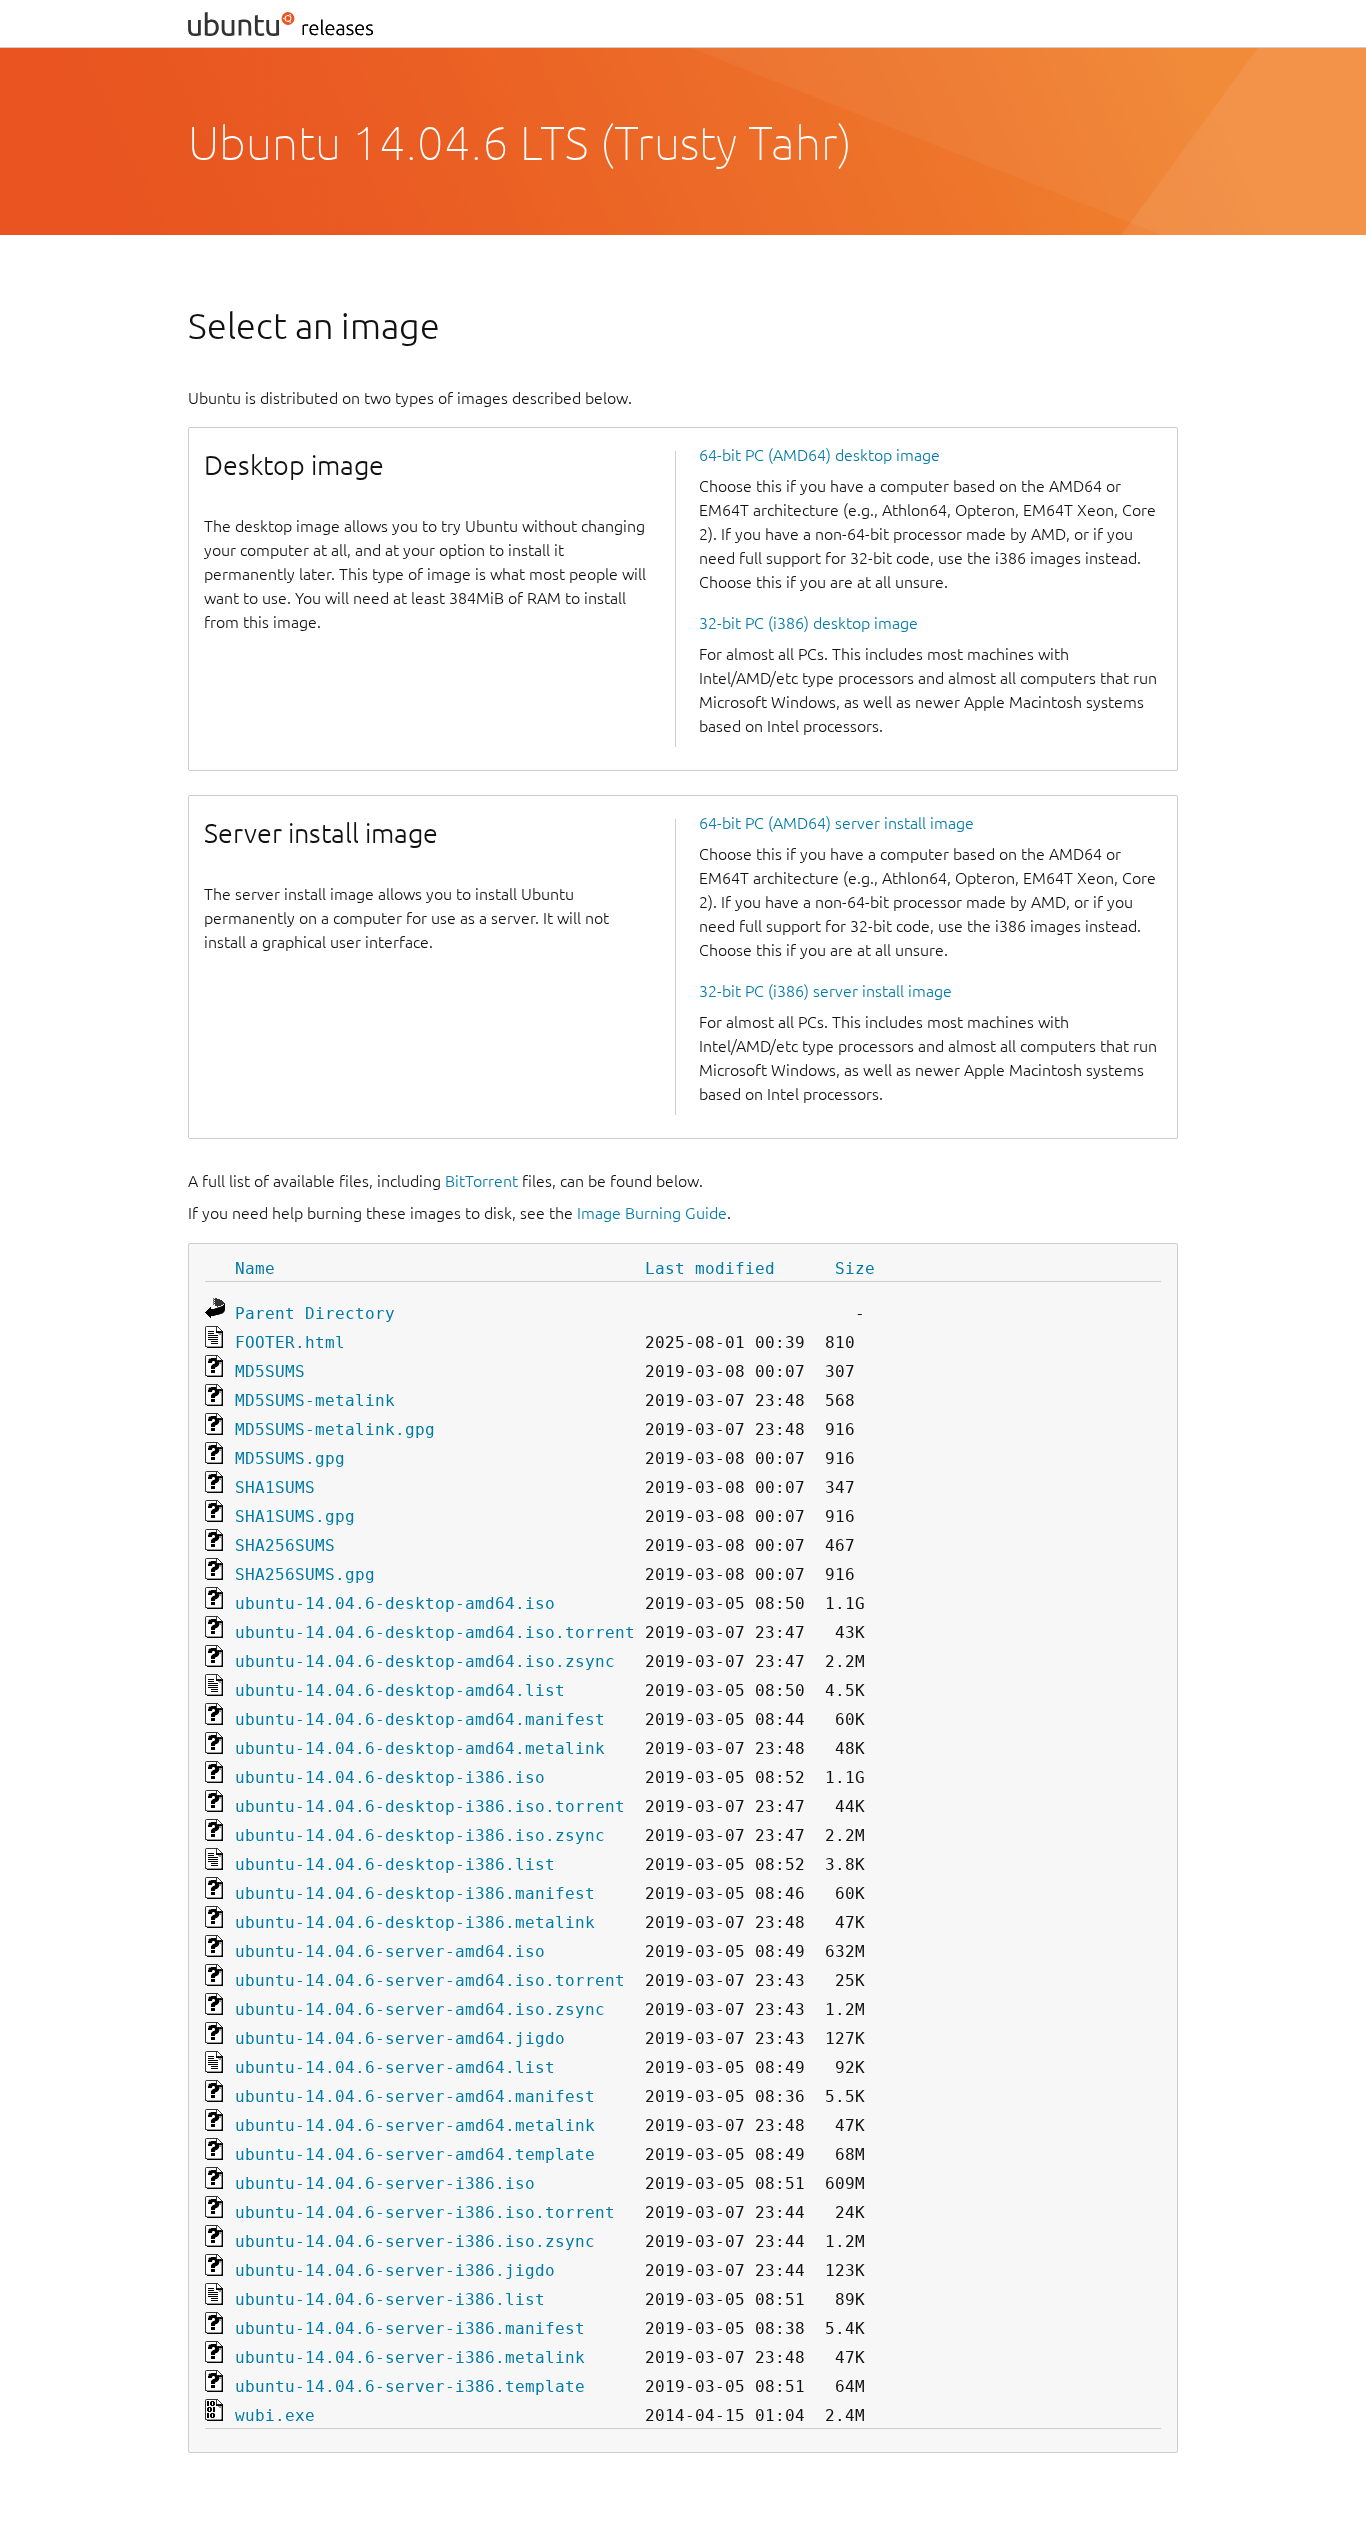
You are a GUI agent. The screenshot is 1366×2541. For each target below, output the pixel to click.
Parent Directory (315, 1313)
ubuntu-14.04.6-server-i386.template (410, 2386)
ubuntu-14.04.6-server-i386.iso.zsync (415, 2241)
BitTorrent (481, 1181)
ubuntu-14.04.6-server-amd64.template (415, 2154)
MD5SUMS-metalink (315, 1400)
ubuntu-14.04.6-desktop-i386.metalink (415, 1922)
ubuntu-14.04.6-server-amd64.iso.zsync (420, 2009)
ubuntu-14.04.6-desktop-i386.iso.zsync (420, 1835)
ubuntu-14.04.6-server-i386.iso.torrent (425, 2212)
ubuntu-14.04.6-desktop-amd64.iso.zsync (425, 1661)
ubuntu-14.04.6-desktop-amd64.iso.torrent (435, 1632)
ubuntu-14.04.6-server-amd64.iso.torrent (430, 1980)
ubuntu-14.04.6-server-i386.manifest (410, 2328)
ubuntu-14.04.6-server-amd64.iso (390, 1951)
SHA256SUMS (285, 1545)
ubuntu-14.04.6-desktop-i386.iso (390, 1777)
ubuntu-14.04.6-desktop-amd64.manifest (420, 1719)
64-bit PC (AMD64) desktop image (819, 455)
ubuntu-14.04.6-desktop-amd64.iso (395, 1603)
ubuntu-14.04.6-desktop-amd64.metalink (420, 1748)
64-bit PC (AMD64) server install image (836, 823)
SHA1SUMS (275, 1487)
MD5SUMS (270, 1371)
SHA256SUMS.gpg (305, 1574)
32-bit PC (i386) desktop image (808, 623)
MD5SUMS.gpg (290, 1458)
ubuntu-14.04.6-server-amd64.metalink (415, 2125)
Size (855, 1268)
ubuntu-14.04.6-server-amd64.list (395, 2067)
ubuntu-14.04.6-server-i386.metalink (410, 2357)
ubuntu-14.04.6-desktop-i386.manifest (415, 1893)
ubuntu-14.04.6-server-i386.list (390, 2299)
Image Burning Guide (652, 1213)
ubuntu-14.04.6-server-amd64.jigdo (400, 2038)
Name (255, 1268)
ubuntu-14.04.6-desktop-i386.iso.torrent (430, 1806)
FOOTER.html (290, 1342)
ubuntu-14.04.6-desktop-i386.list (395, 1864)
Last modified (710, 1268)
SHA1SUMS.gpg (295, 1516)
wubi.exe (275, 2415)
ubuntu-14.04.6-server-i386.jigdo (395, 2270)
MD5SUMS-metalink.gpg (335, 1429)
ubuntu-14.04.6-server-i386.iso (385, 2183)
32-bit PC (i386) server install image (825, 991)
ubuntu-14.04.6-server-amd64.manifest (415, 2096)
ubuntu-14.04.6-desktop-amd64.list (400, 1690)
